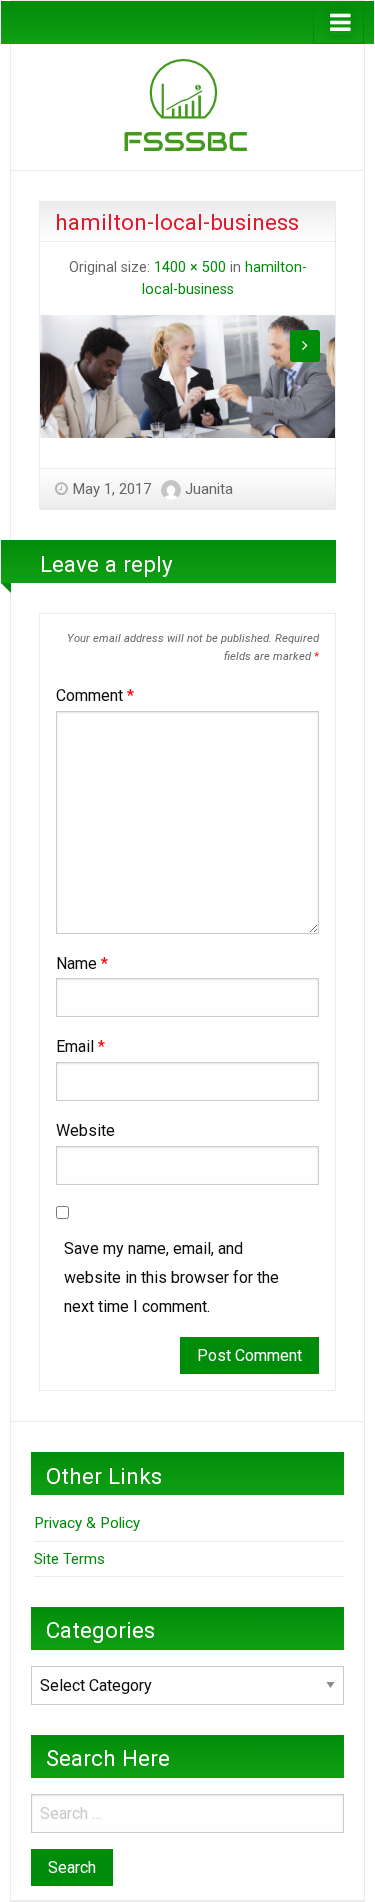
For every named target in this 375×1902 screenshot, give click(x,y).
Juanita (209, 489)
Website (85, 1130)
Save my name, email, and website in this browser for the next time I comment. (171, 1277)
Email (80, 1046)
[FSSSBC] (188, 105)
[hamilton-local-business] (187, 375)
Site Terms (69, 1559)
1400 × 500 (190, 267)
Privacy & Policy (87, 1523)
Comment (95, 695)
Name (82, 963)
